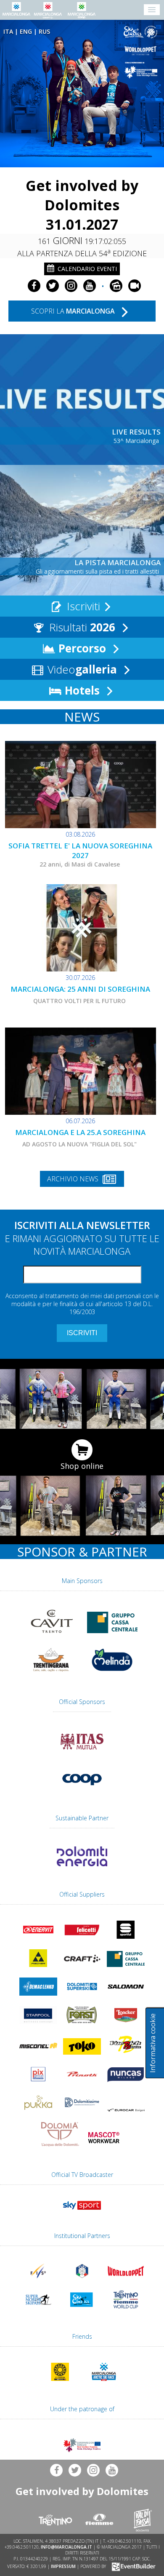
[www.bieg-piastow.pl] (60, 2383)
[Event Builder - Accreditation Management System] (132, 2566)
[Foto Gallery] (116, 286)
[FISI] (82, 2281)
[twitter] (53, 286)
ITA (8, 31)
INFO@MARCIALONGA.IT (66, 2547)
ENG (26, 31)
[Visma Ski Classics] (142, 32)
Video (81, 669)
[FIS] (82, 2211)
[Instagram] (71, 286)
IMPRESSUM (63, 2566)
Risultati (81, 627)
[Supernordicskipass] (38, 2310)
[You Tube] (90, 286)
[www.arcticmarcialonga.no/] (104, 2383)
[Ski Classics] (82, 2310)
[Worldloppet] (142, 51)
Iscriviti (82, 606)
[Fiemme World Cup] (126, 2310)
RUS (44, 31)
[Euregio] (142, 70)
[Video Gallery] (135, 286)
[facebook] (34, 286)
